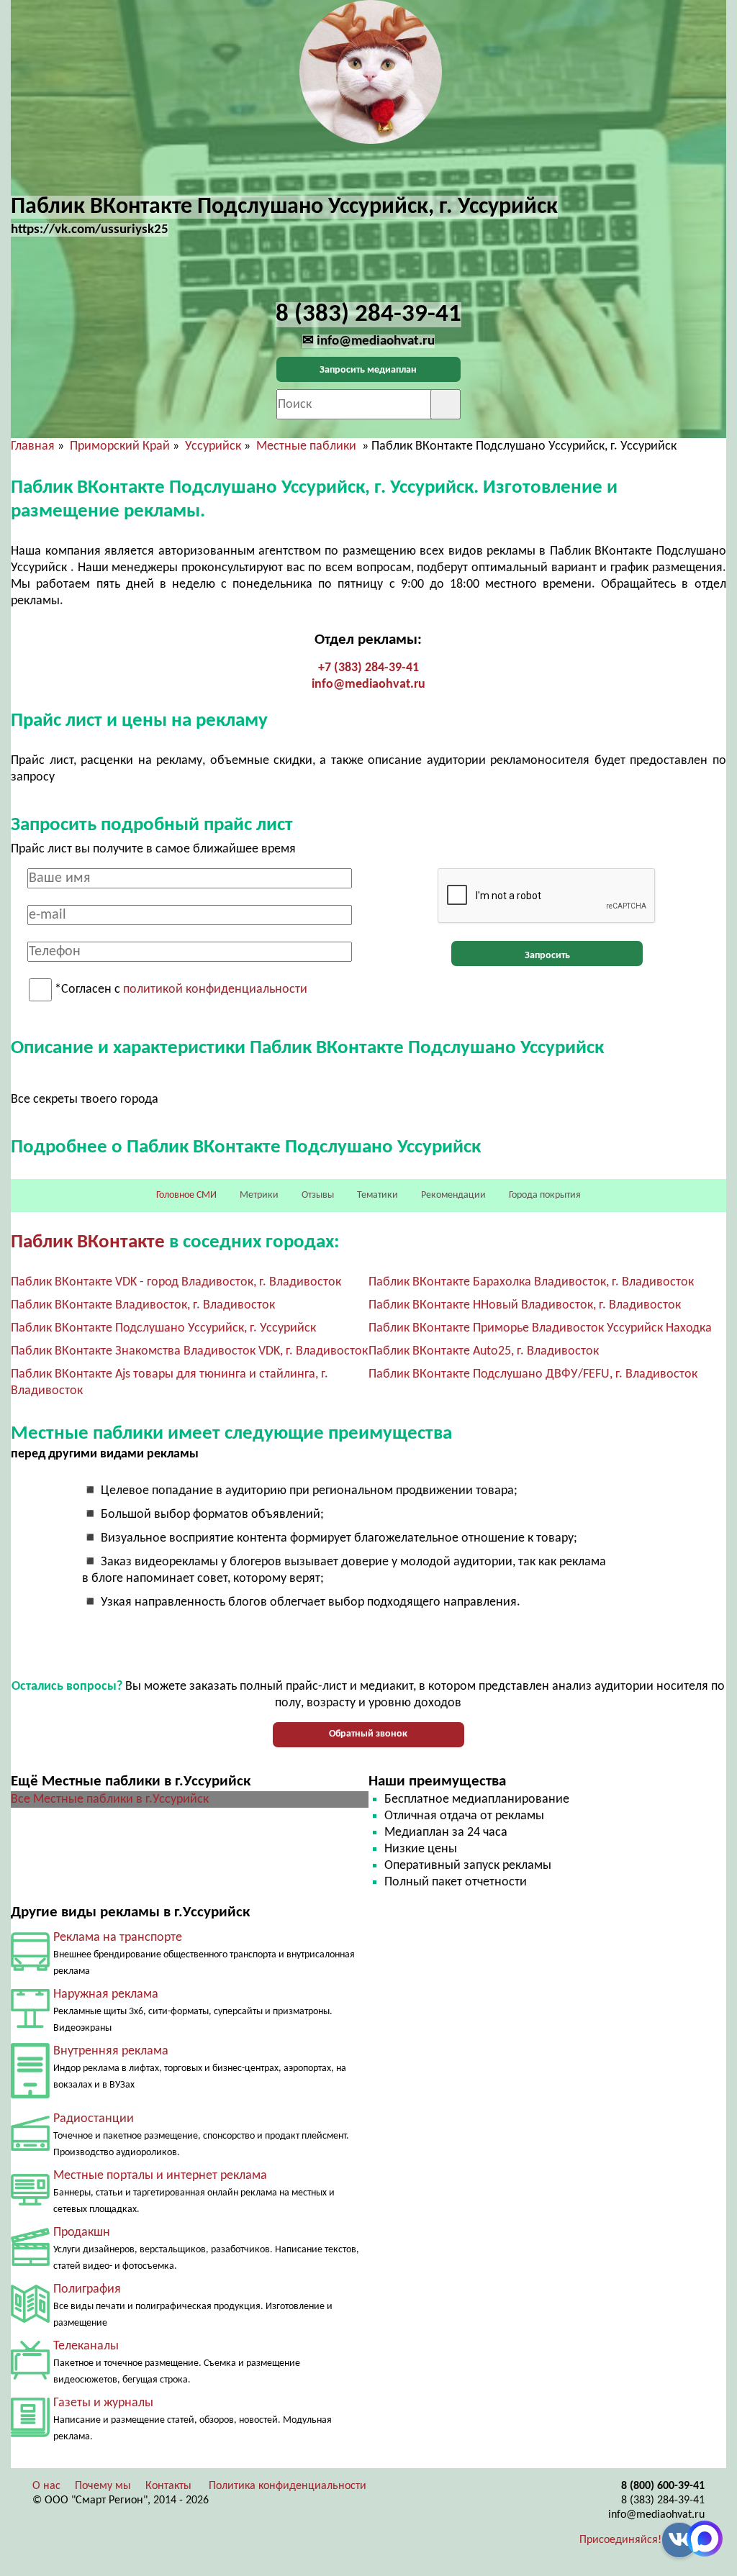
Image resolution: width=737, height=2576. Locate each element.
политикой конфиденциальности (215, 990)
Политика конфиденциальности (288, 2486)
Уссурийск (213, 446)
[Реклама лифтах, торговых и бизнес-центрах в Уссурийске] (30, 2095)
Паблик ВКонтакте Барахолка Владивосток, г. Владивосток (531, 1282)
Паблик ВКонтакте (88, 1243)
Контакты (168, 2486)
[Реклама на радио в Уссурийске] (30, 2148)
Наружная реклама (106, 1994)
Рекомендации (453, 1195)
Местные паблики (308, 446)
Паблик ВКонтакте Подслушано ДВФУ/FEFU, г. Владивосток (533, 1374)
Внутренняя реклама (111, 2051)
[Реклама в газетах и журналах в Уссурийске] (30, 2434)
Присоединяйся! (620, 2540)
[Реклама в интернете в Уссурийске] (30, 2202)
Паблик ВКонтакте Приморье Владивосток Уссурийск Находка (540, 1328)
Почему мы (103, 2486)
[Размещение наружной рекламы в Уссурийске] (30, 2025)
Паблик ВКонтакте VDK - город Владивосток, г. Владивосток (176, 1282)
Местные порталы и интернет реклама (160, 2176)
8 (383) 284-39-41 (663, 2500)
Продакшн (82, 2233)
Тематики (377, 1195)
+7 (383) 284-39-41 (368, 668)
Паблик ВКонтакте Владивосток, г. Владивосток (143, 1305)
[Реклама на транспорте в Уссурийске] (30, 1968)
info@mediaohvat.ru (368, 684)
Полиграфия (87, 2289)
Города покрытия (545, 1195)
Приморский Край (120, 446)
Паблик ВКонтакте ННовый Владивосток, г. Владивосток (525, 1305)
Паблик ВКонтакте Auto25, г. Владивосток (484, 1351)
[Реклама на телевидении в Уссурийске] (30, 2376)
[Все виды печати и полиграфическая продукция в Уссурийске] (30, 2320)
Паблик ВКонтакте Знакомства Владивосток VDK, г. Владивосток (189, 1351)
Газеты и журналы (103, 2403)
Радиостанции (94, 2119)
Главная (33, 446)
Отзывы (318, 1195)
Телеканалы (86, 2346)
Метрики (259, 1195)
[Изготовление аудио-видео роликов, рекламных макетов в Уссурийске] (30, 2263)
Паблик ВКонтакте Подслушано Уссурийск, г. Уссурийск (163, 1328)
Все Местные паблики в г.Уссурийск (110, 1799)
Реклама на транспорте (118, 1938)
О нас (46, 2486)
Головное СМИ (186, 1195)
